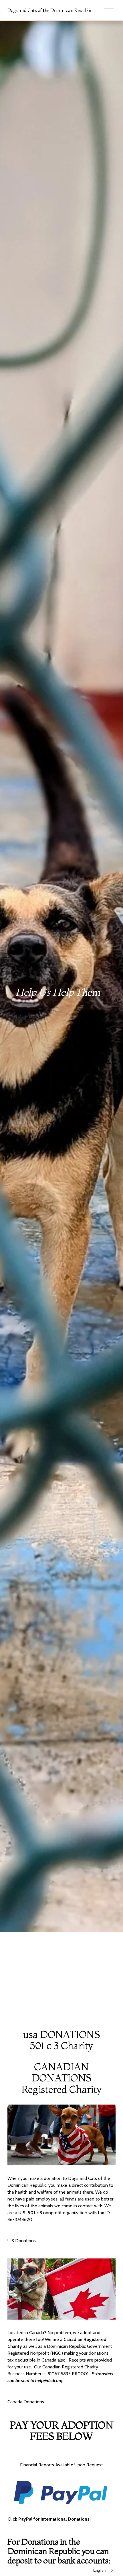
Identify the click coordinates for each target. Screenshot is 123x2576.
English (99, 2570)
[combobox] (104, 2570)
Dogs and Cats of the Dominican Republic (50, 10)
